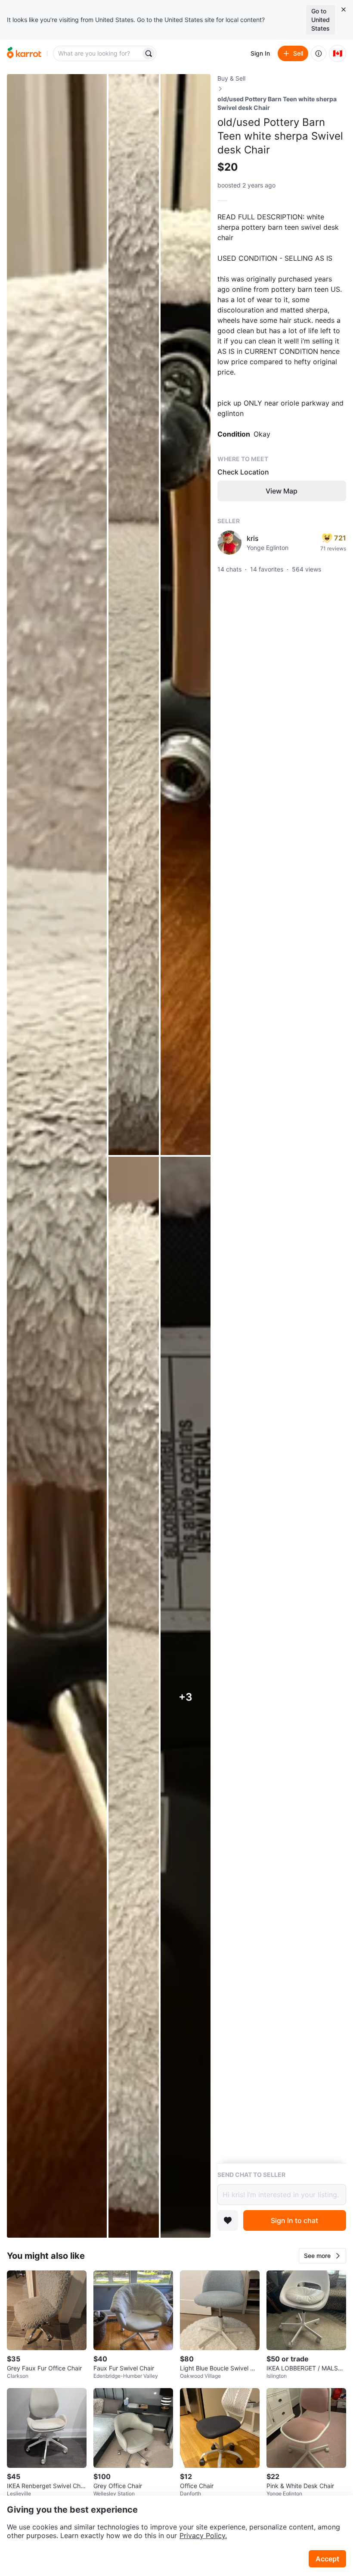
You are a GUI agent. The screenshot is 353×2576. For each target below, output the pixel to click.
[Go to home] (24, 53)
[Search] (149, 53)
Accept (327, 2559)
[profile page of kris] (229, 543)
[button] (322, 2256)
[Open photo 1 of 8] (57, 1156)
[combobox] (98, 53)
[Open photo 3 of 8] (186, 615)
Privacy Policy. (203, 2535)
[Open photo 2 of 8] (133, 615)
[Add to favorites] (228, 2220)
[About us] (319, 53)
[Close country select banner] (344, 9)
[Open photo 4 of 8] (133, 1697)
